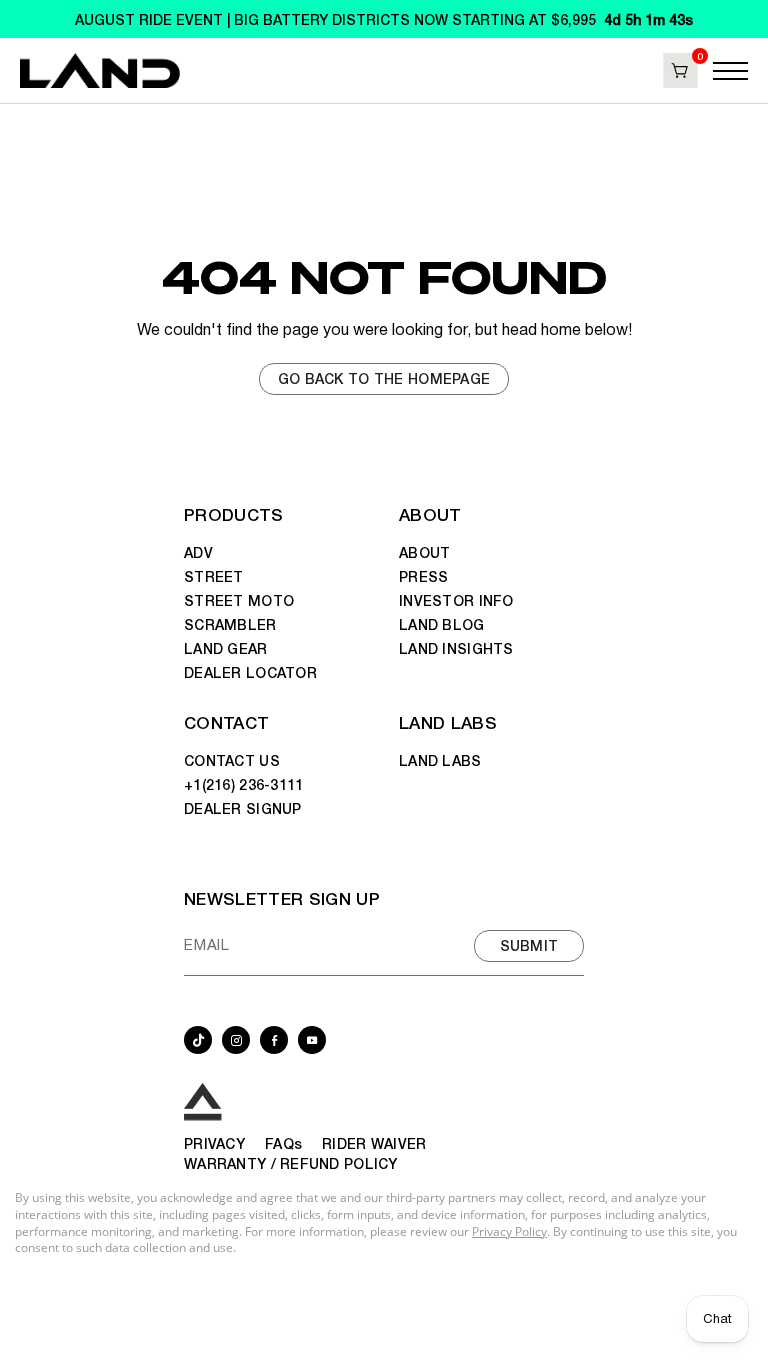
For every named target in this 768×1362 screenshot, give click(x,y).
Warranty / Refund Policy (291, 1163)
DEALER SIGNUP (243, 808)
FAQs (283, 1143)
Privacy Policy (509, 1231)
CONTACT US (232, 760)
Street (214, 576)
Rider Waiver (374, 1143)
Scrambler (230, 624)
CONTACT (226, 721)
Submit (529, 945)
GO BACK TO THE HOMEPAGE (384, 378)
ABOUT (430, 513)
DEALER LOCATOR (250, 672)
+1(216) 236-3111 (243, 784)
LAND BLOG (442, 624)
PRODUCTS (234, 513)
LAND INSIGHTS (456, 648)
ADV (198, 552)
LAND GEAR (226, 648)
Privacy (214, 1143)
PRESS (423, 576)
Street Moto (239, 600)
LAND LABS (448, 721)
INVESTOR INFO (456, 600)
